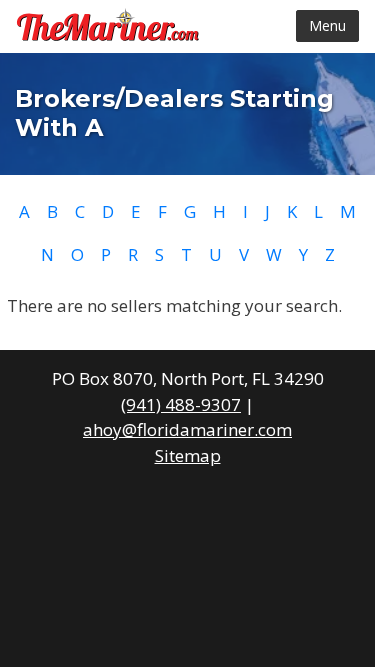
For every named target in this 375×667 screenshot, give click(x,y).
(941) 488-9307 (181, 404)
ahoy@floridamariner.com (187, 429)
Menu (327, 25)
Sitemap (188, 455)
